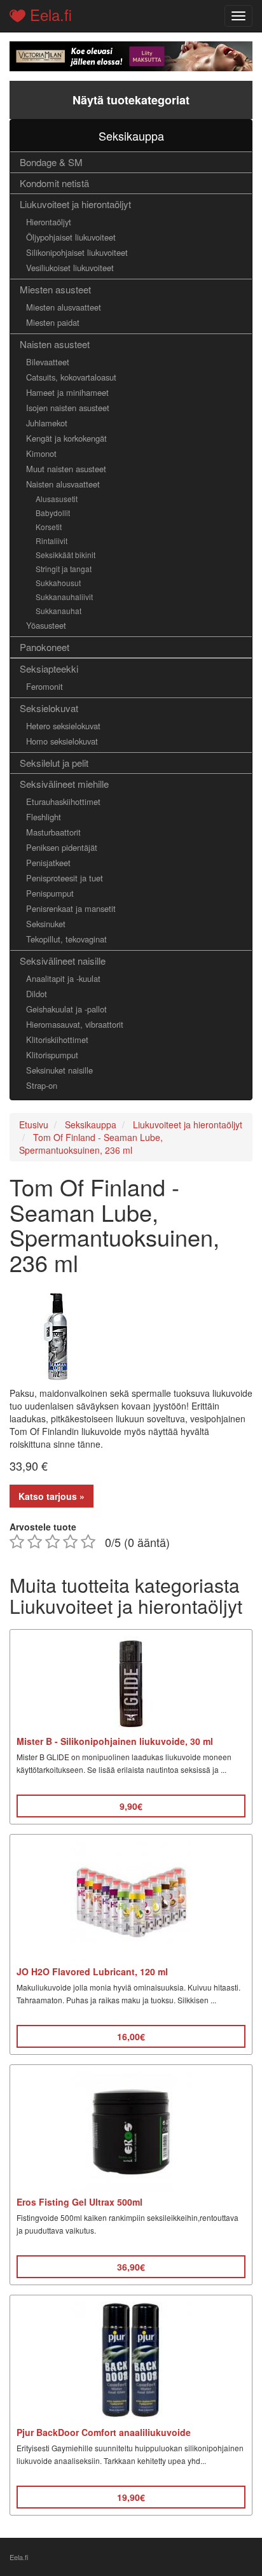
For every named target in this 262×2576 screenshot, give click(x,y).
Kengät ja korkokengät (66, 438)
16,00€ (131, 2036)
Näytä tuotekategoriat (131, 100)
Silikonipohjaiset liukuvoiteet (77, 252)
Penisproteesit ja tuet (65, 878)
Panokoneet (45, 647)
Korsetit (49, 527)
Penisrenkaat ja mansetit (71, 908)
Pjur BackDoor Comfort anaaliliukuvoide (104, 2432)
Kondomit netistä (54, 183)
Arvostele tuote (43, 1527)
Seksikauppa (131, 136)
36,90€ (131, 2267)
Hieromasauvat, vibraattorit (75, 1024)
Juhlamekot (47, 423)
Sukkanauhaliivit (64, 597)
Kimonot (41, 453)
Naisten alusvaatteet (63, 484)
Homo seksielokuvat (62, 741)
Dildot (37, 994)
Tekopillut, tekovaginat (66, 939)
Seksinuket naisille (59, 1070)
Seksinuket (46, 924)
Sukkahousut (58, 583)
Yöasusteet (46, 625)
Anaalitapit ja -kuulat (63, 978)
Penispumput (50, 893)
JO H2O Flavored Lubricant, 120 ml (92, 1971)
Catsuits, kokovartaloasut (71, 377)
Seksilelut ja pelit (54, 763)
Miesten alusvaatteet (64, 307)
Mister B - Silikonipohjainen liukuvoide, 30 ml (115, 1741)
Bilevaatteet (48, 362)
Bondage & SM (51, 162)
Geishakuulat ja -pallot (66, 1009)
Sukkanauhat (59, 611)
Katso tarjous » (52, 1496)
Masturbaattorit (53, 832)
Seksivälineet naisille (63, 961)
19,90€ (131, 2497)
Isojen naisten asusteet (68, 408)
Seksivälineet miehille (64, 784)
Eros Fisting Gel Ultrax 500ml (79, 2202)
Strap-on (42, 1085)
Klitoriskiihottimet (57, 1039)
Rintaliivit (52, 541)
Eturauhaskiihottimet (63, 801)
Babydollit (53, 513)
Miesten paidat (53, 322)
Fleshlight (44, 817)
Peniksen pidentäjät (62, 847)
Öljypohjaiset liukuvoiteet (71, 237)
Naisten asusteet (55, 344)
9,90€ (131, 1806)
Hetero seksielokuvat (63, 726)
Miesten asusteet (55, 289)
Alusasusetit (57, 499)
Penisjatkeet (48, 863)
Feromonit (45, 686)
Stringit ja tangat (64, 569)
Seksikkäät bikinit (65, 555)
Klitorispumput (52, 1055)
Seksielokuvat (49, 708)
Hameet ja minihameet (67, 392)
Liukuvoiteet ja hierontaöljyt (75, 204)
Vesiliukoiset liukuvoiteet (70, 268)
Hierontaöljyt (49, 222)
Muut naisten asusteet (66, 469)
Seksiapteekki (49, 668)
